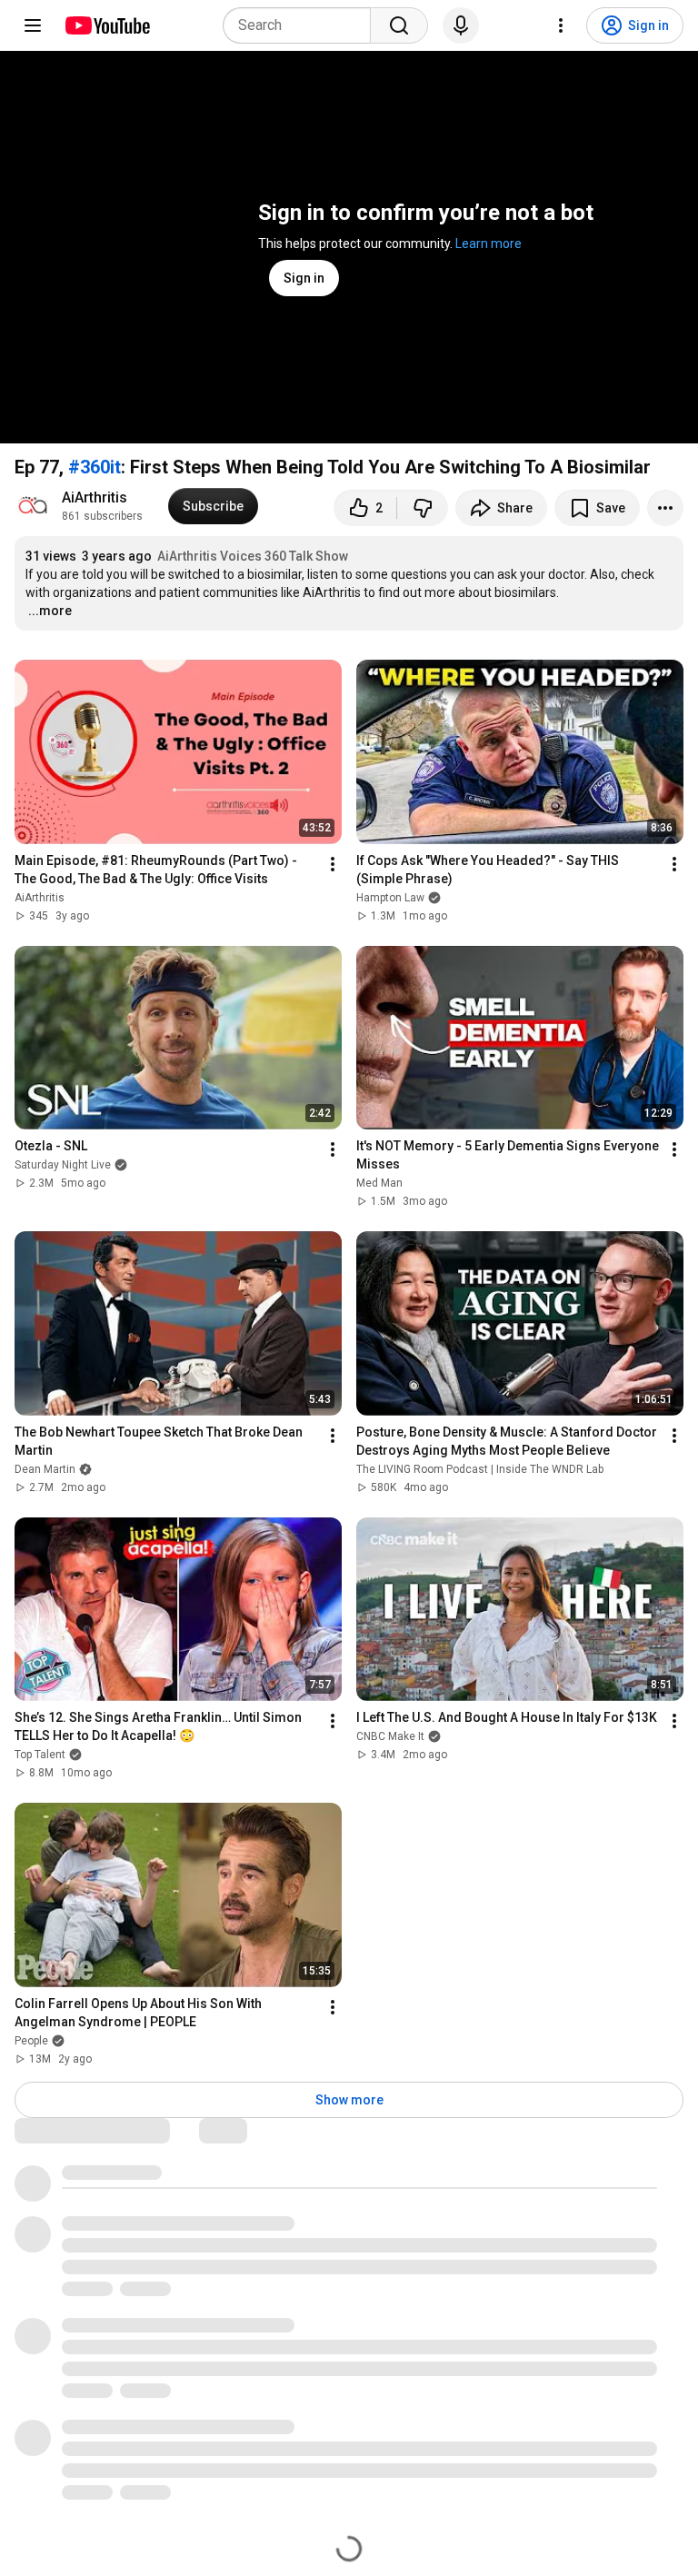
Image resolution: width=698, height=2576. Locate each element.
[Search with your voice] (461, 25)
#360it (95, 467)
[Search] (399, 25)
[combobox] (302, 25)
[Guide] (33, 25)
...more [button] (50, 611)
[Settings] (561, 25)
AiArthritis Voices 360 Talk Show (253, 556)
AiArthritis (95, 497)
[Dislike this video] (423, 508)
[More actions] (665, 508)
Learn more (489, 244)
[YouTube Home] (107, 25)
